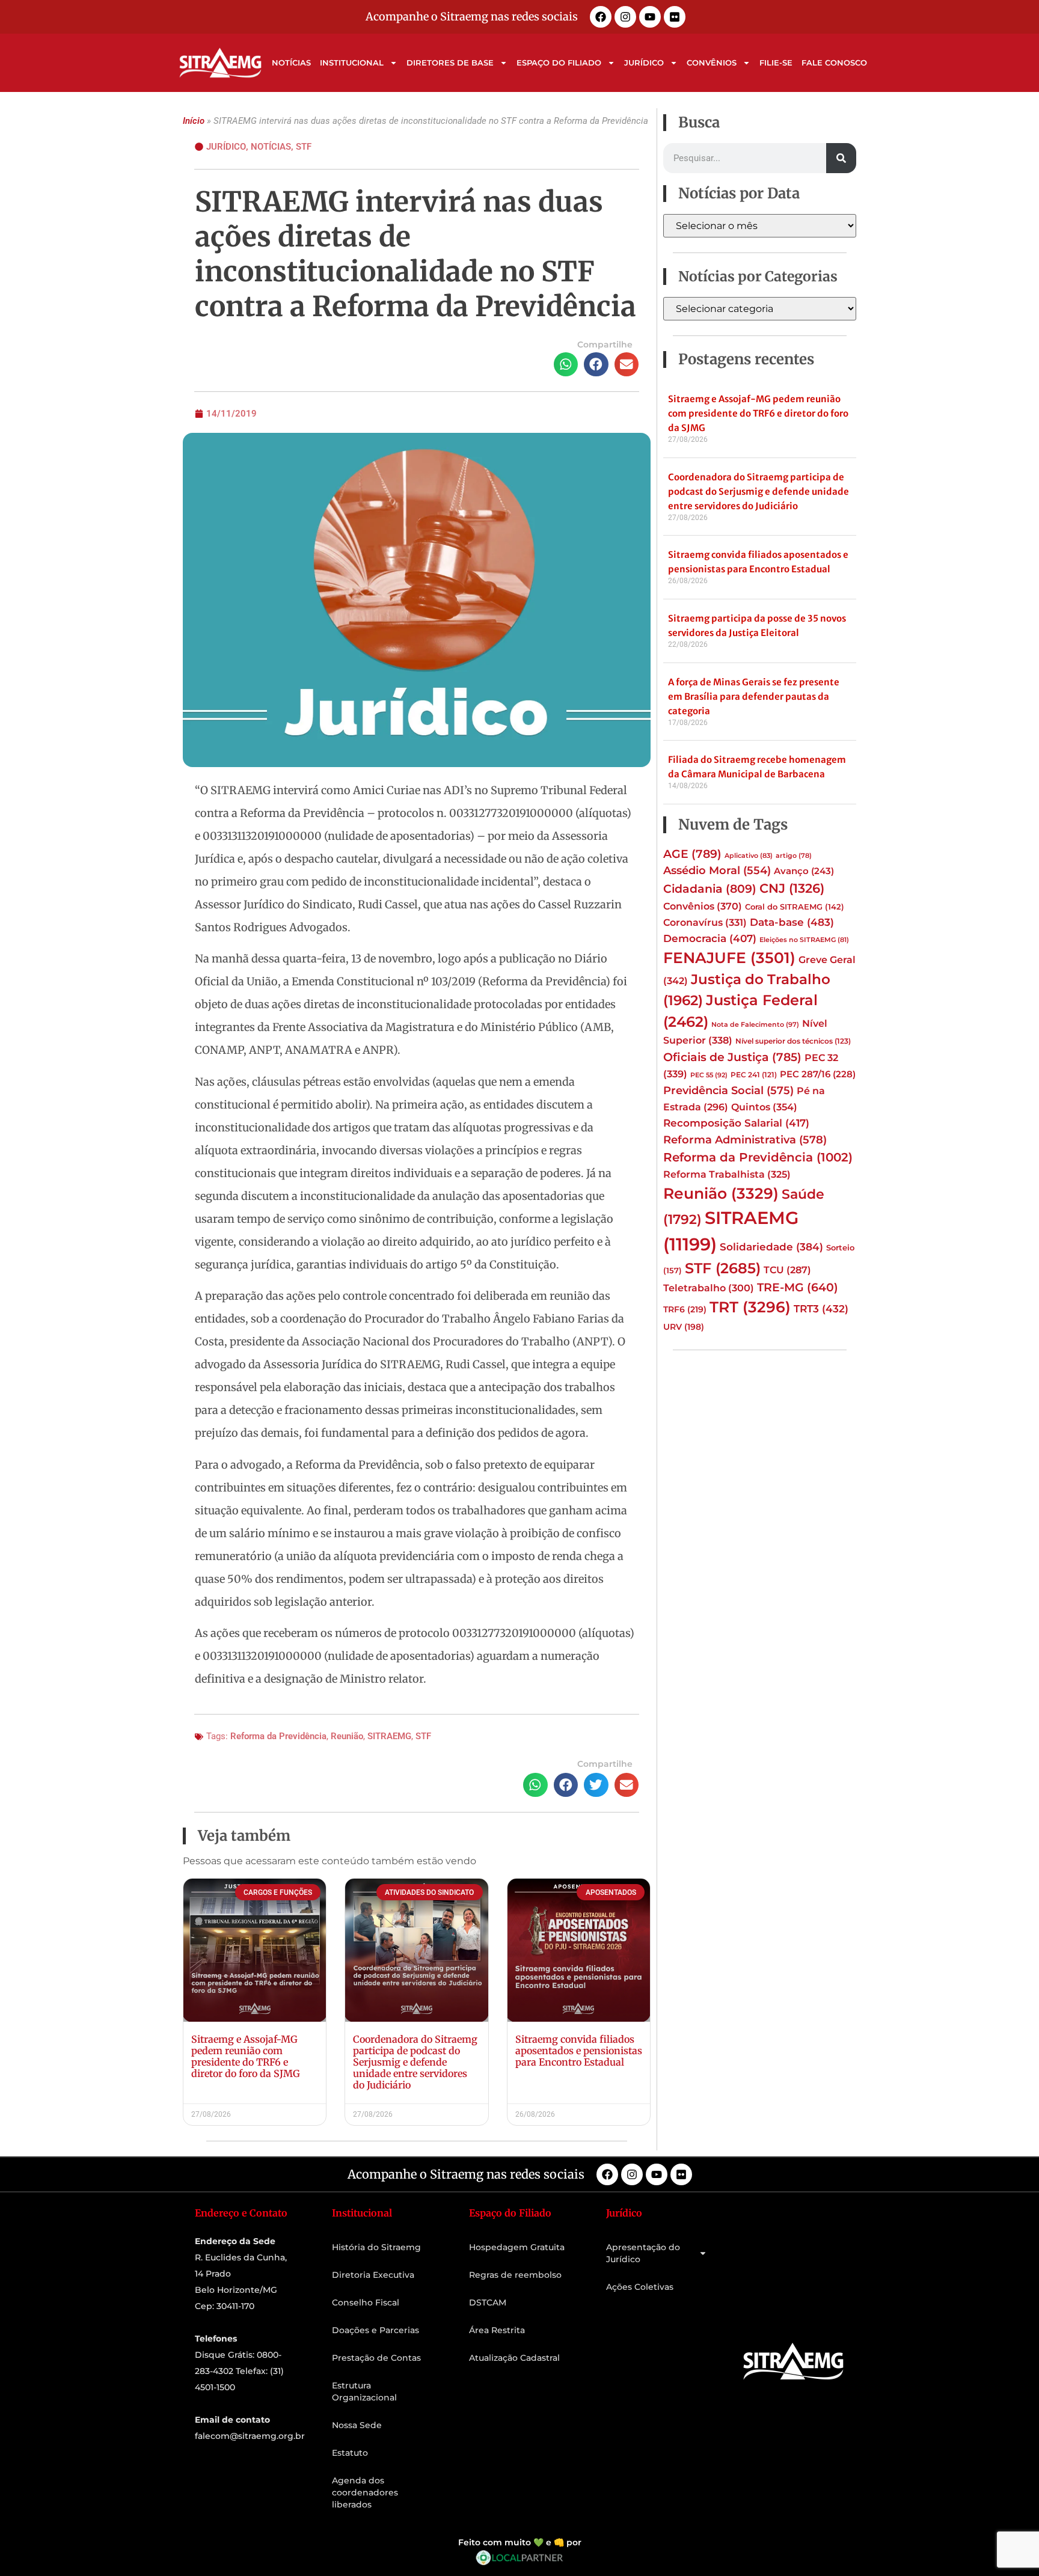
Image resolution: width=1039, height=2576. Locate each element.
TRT (750, 1307)
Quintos (764, 1107)
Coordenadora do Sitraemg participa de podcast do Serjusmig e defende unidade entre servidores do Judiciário (415, 2062)
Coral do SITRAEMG (795, 907)
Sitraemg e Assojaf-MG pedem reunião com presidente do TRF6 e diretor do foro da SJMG (246, 2057)
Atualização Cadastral (514, 2358)
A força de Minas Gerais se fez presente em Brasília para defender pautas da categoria (754, 696)
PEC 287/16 (818, 1074)
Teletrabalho (709, 1288)
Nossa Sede (357, 2425)
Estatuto (350, 2453)
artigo (794, 856)
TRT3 (821, 1308)
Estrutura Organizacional (364, 2391)
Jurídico (644, 63)
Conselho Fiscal (366, 2302)
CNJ (792, 888)
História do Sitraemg (376, 2247)
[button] (566, 365)
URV (684, 1327)
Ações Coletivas (640, 2287)
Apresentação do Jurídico (643, 2253)
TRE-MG (798, 1287)
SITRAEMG (389, 1736)
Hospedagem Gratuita (517, 2247)
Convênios (712, 63)
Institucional (352, 63)
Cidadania (710, 889)
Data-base (792, 922)
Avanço (804, 871)
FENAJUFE (729, 958)
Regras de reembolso (515, 2275)
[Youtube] (650, 17)
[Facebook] (601, 17)
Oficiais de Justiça (732, 1057)
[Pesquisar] (841, 158)
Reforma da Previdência (278, 1736)
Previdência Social (728, 1090)
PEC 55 (709, 1075)
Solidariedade (771, 1247)
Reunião (347, 1736)
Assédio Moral (717, 870)
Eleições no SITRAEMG (804, 940)
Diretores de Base (450, 63)
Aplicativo (749, 856)
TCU (787, 1270)
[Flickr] (675, 17)
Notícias (291, 63)
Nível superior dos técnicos (793, 1041)
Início (194, 121)
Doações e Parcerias (375, 2330)
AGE (692, 854)
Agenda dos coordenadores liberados (365, 2492)
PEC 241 (754, 1075)
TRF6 (685, 1309)
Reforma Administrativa (745, 1140)
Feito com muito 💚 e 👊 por (520, 2542)
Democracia (710, 938)
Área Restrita (497, 2330)
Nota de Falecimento (755, 1024)
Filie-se (776, 63)
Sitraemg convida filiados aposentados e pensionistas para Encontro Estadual (579, 2051)
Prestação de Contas (376, 2358)
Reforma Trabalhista (727, 1174)
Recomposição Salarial (736, 1123)
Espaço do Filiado (559, 63)
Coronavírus (705, 922)
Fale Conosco (834, 63)
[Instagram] (625, 17)
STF (304, 147)
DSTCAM (488, 2302)
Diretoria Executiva (373, 2275)
